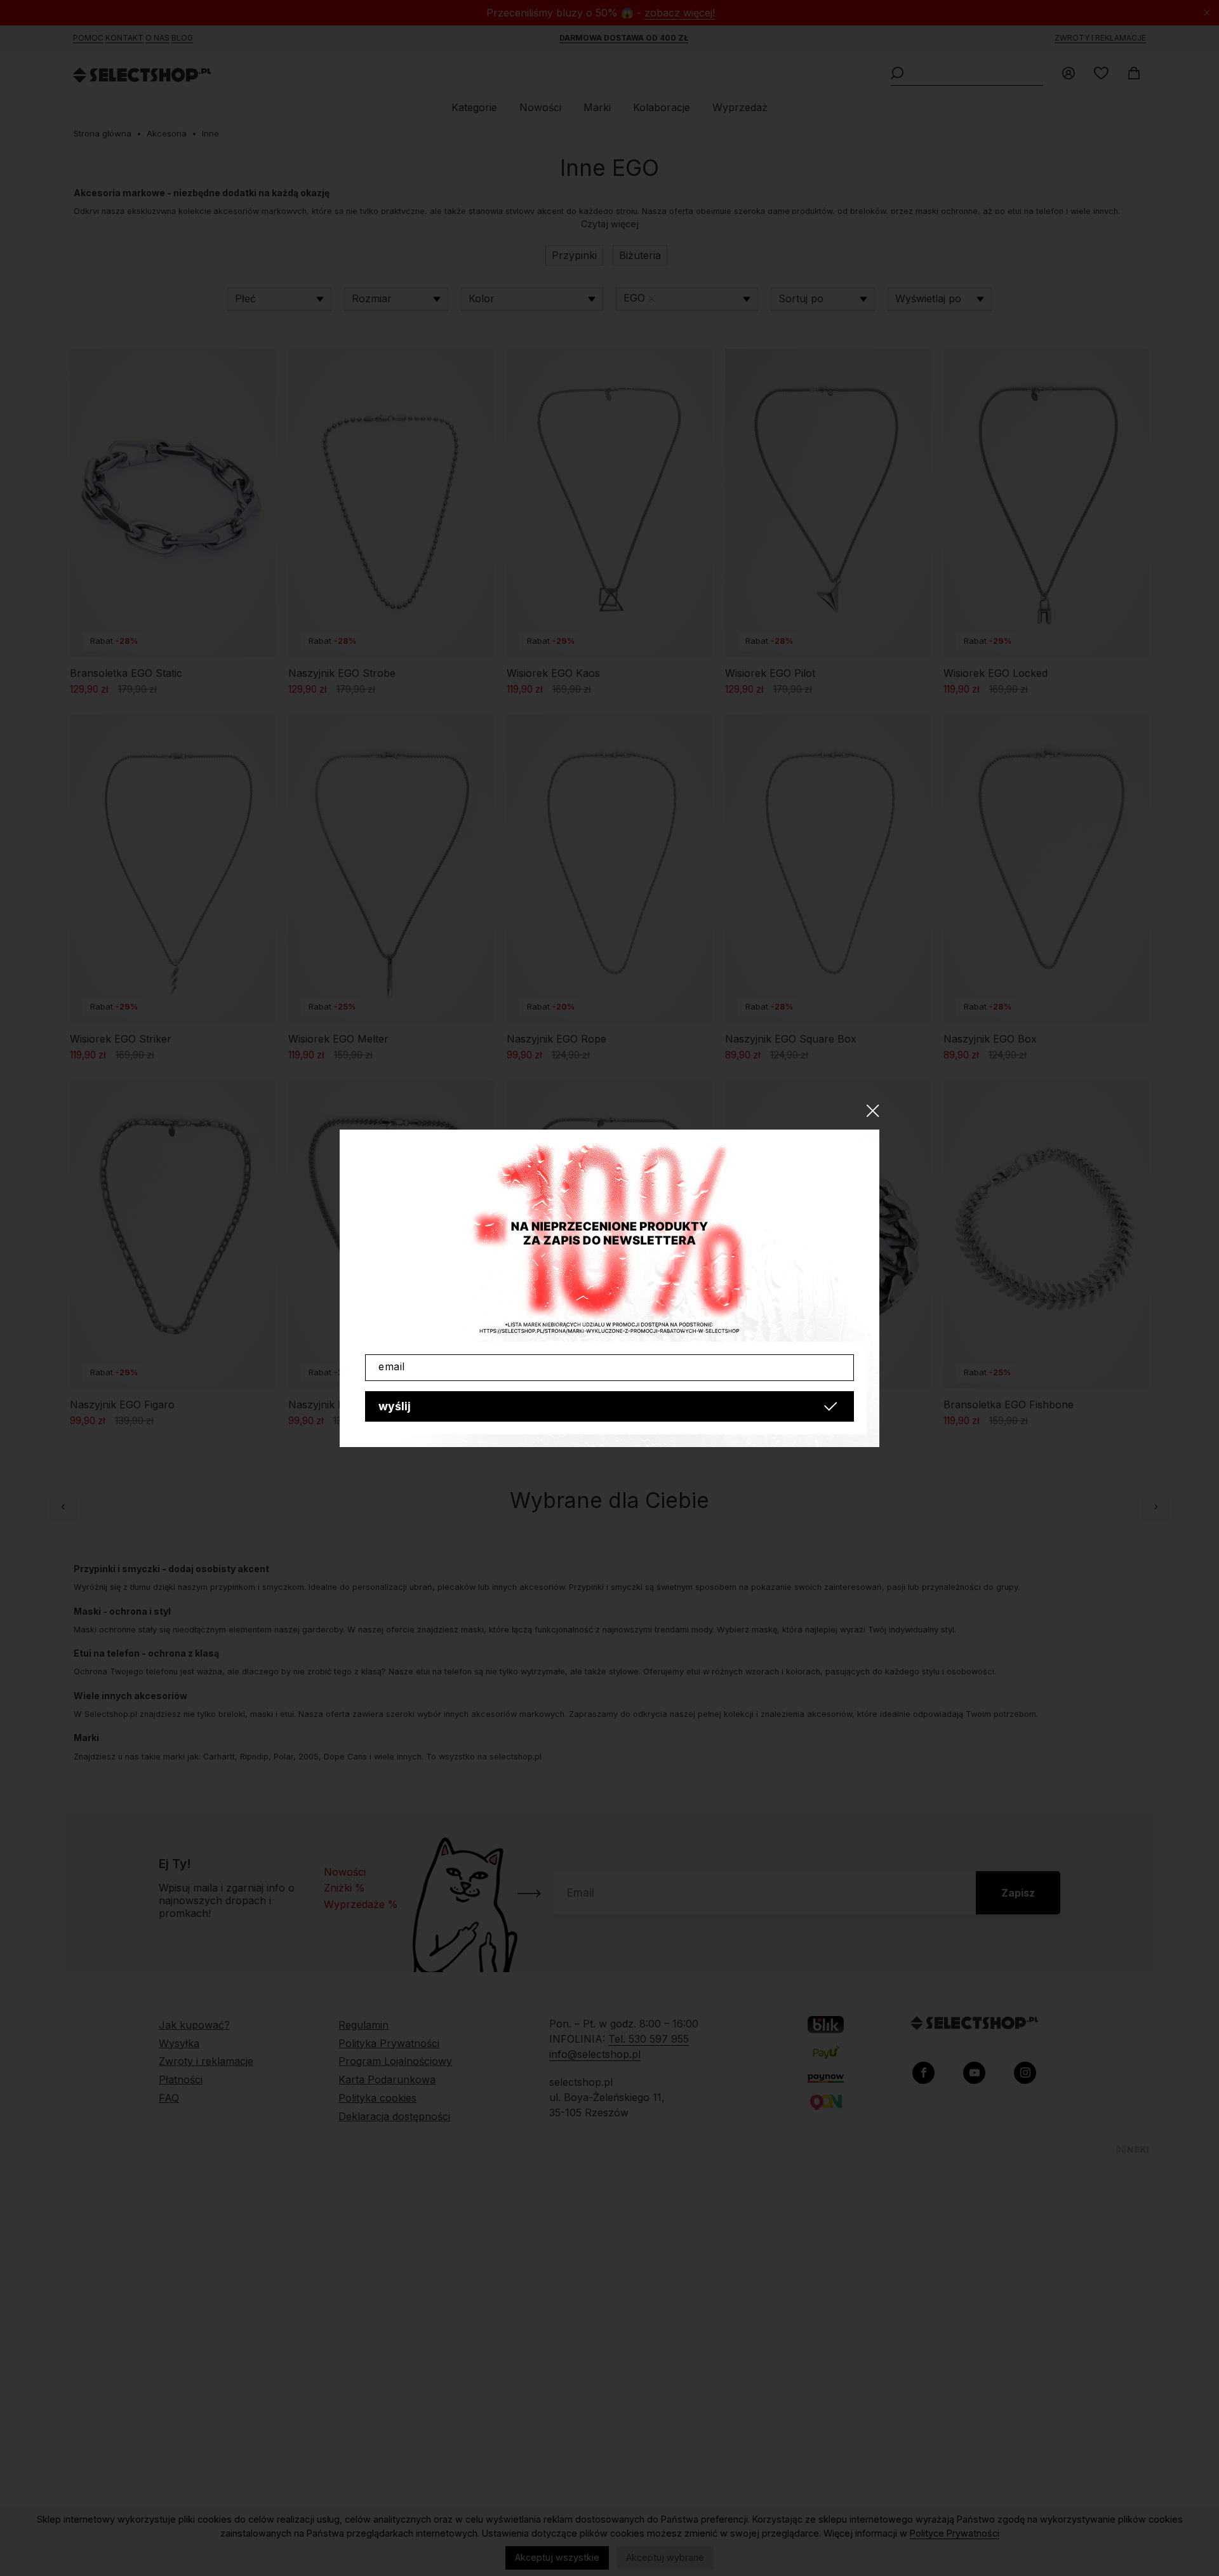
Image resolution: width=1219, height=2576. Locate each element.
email (392, 1366)
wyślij (395, 1406)
